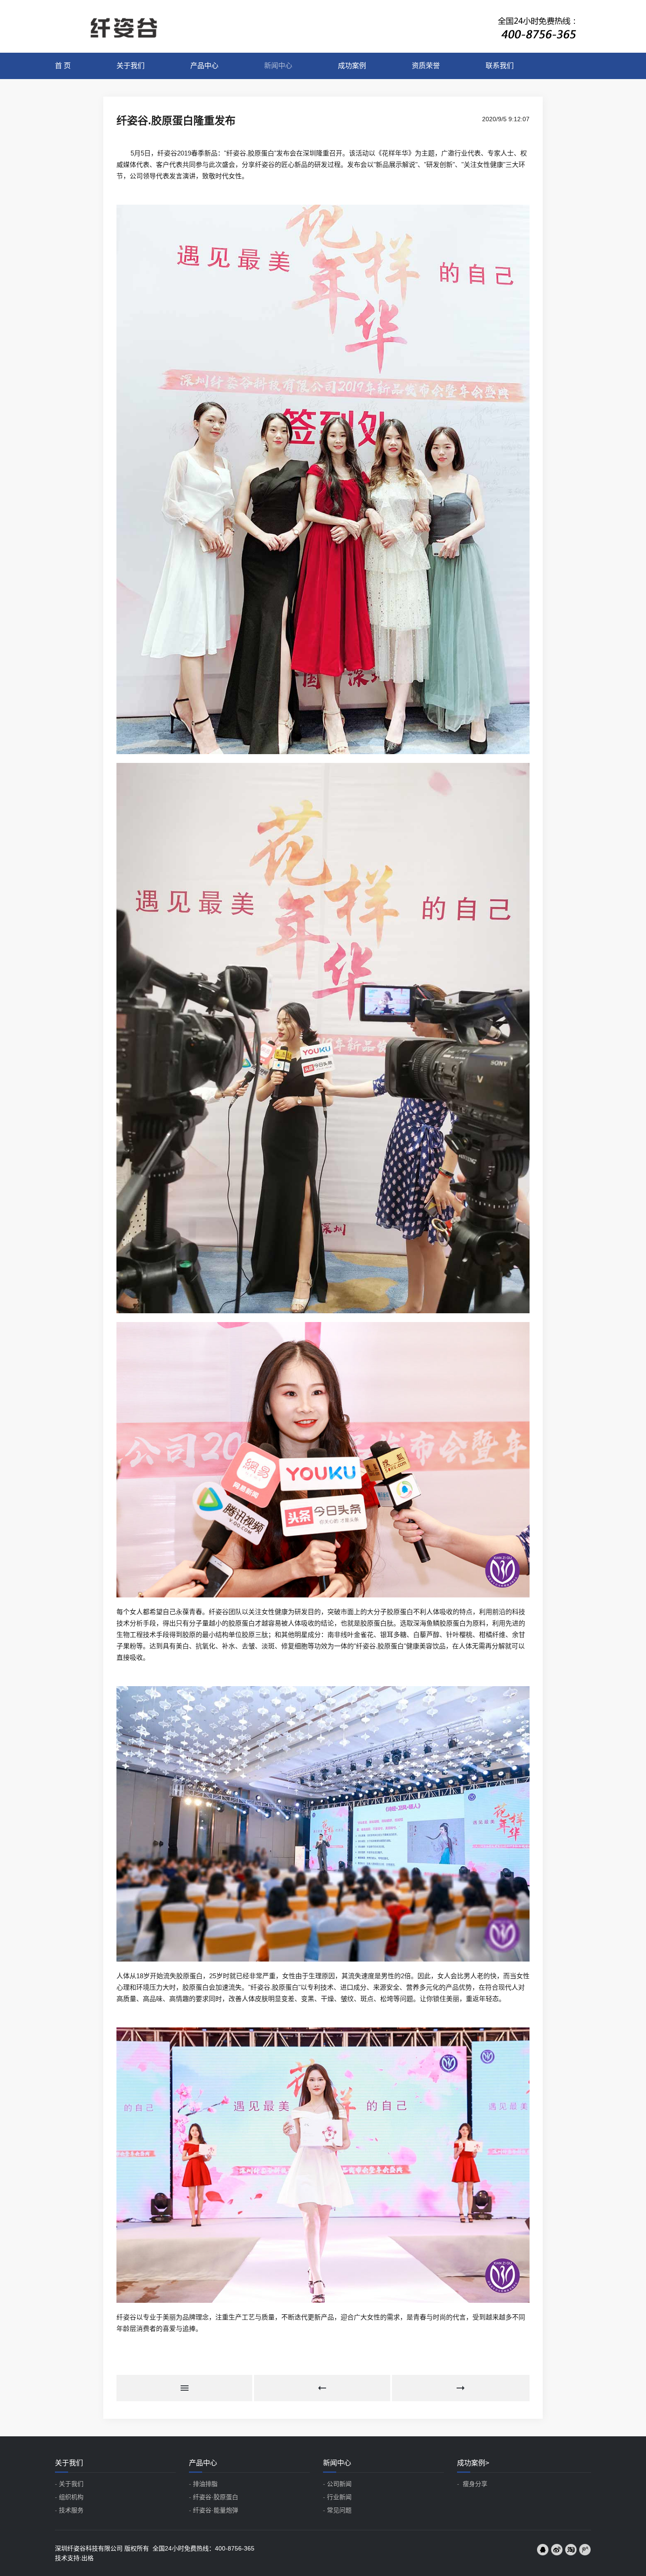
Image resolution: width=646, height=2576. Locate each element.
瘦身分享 (474, 2484)
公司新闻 (339, 2484)
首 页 (63, 66)
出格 (87, 2558)
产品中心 (204, 66)
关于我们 (131, 66)
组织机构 (71, 2497)
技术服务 (71, 2510)
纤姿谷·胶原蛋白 (216, 2497)
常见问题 (339, 2510)
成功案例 (352, 66)
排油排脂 (205, 2484)
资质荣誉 (426, 66)
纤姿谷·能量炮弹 (216, 2510)
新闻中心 (278, 66)
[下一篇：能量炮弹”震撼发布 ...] (461, 2388)
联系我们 (500, 66)
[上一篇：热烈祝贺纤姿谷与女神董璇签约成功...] (323, 2388)
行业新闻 (339, 2497)
